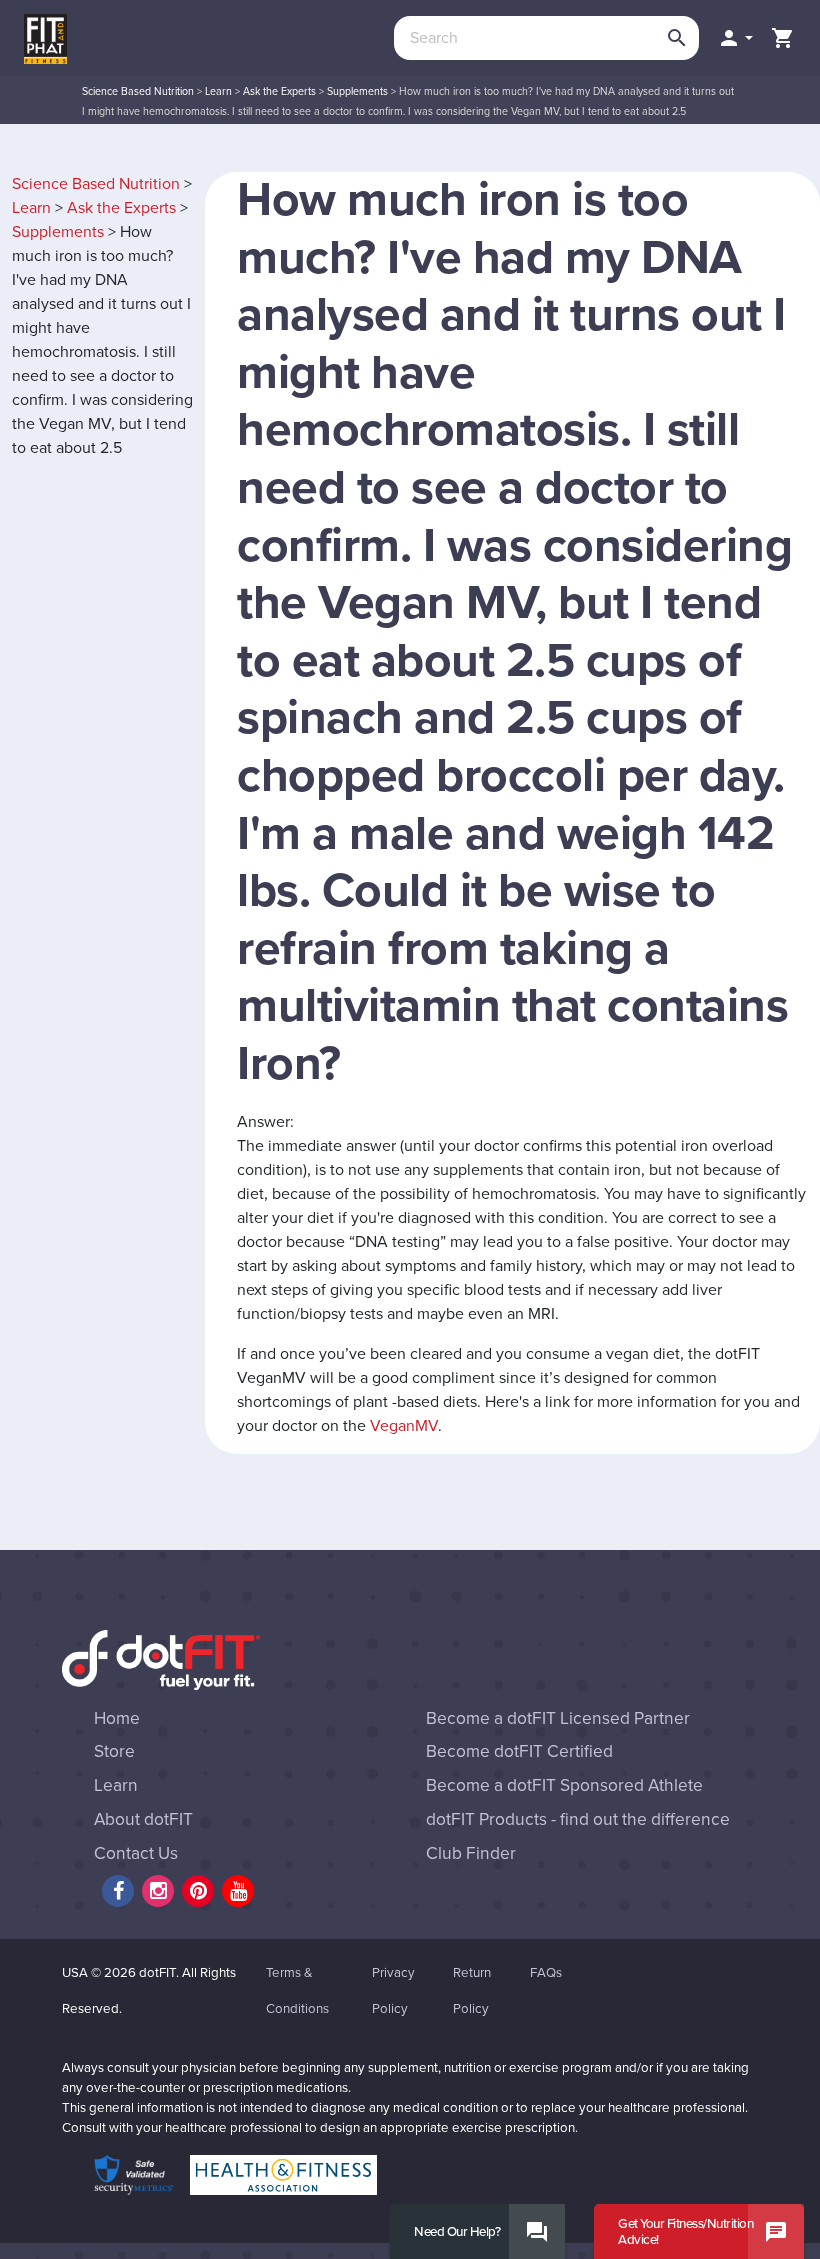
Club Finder (471, 1853)
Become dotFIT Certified (519, 1751)
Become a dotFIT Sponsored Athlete (564, 1785)
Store (114, 1751)
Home (117, 1718)
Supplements (357, 91)
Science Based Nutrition (138, 91)
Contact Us (136, 1853)
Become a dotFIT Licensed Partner (558, 1718)
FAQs (546, 1973)
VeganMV (404, 1426)
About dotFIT (143, 1819)
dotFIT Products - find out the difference (578, 1819)
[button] (735, 38)
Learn (218, 91)
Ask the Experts (279, 91)
